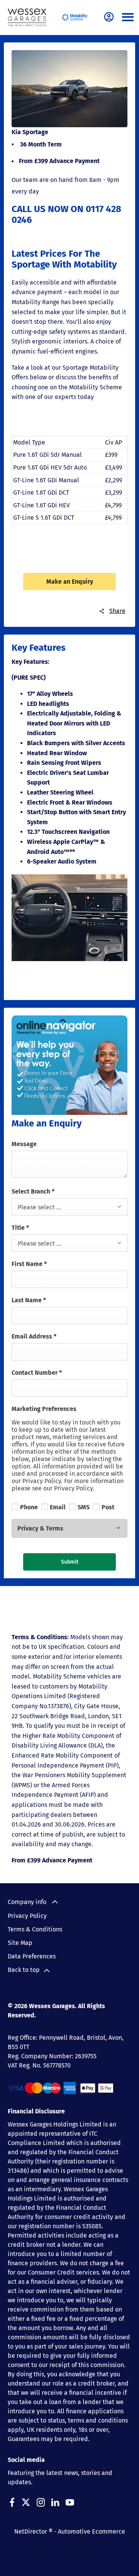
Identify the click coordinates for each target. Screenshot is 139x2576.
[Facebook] (12, 2502)
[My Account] (109, 17)
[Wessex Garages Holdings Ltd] (27, 17)
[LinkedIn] (55, 2502)
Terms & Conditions (35, 1929)
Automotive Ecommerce (92, 2531)
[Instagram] (41, 2502)
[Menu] (128, 18)
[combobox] (69, 1207)
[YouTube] (70, 2502)
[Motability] (75, 17)
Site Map (20, 1943)
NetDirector (31, 2531)
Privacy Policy (27, 1916)
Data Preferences (32, 1956)
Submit (70, 1562)
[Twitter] (26, 2502)
